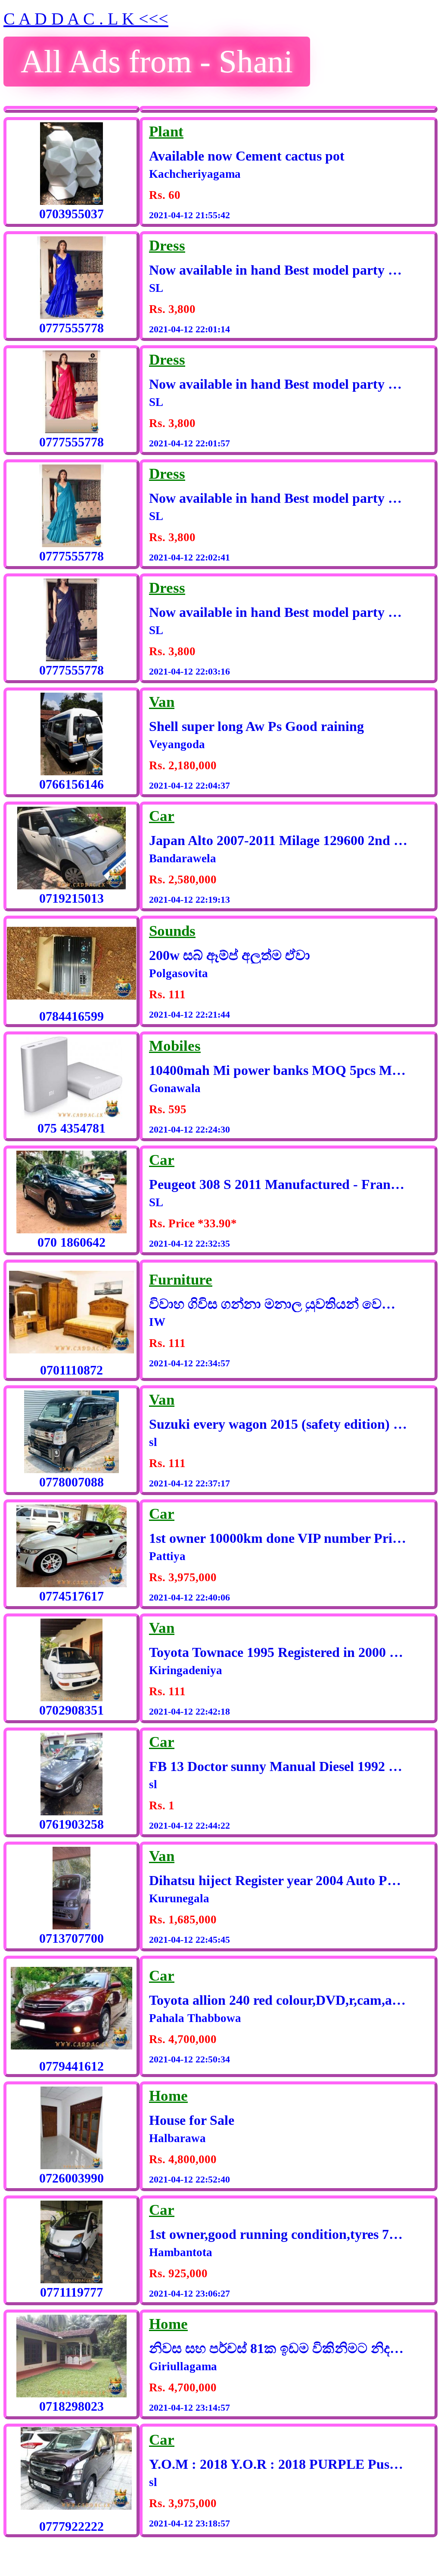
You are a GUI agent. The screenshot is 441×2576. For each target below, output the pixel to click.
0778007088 (71, 1482)
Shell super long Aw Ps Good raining (256, 726)
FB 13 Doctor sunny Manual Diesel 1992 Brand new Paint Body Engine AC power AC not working (278, 1766)
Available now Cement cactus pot (247, 156)
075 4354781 (71, 1128)
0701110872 (71, 1370)
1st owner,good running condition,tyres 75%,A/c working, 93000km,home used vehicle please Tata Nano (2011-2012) (278, 2234)
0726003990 (71, 2178)
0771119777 (71, 2292)
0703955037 (71, 214)
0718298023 (71, 2406)
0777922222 (71, 2526)
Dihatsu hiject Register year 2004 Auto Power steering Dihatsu (278, 1880)
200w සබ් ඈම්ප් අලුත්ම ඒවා (230, 955)
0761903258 (71, 1824)
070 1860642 (71, 1242)
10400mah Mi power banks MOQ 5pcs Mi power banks (278, 1070)
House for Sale (192, 2120)
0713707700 (71, 1938)
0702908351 (71, 1710)
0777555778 (71, 328)
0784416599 (71, 1016)
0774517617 (71, 1596)
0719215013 (71, 898)
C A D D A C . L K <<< (86, 19)
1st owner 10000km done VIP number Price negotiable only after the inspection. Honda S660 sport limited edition (278, 1538)
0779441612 (71, 2066)
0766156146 (71, 784)
